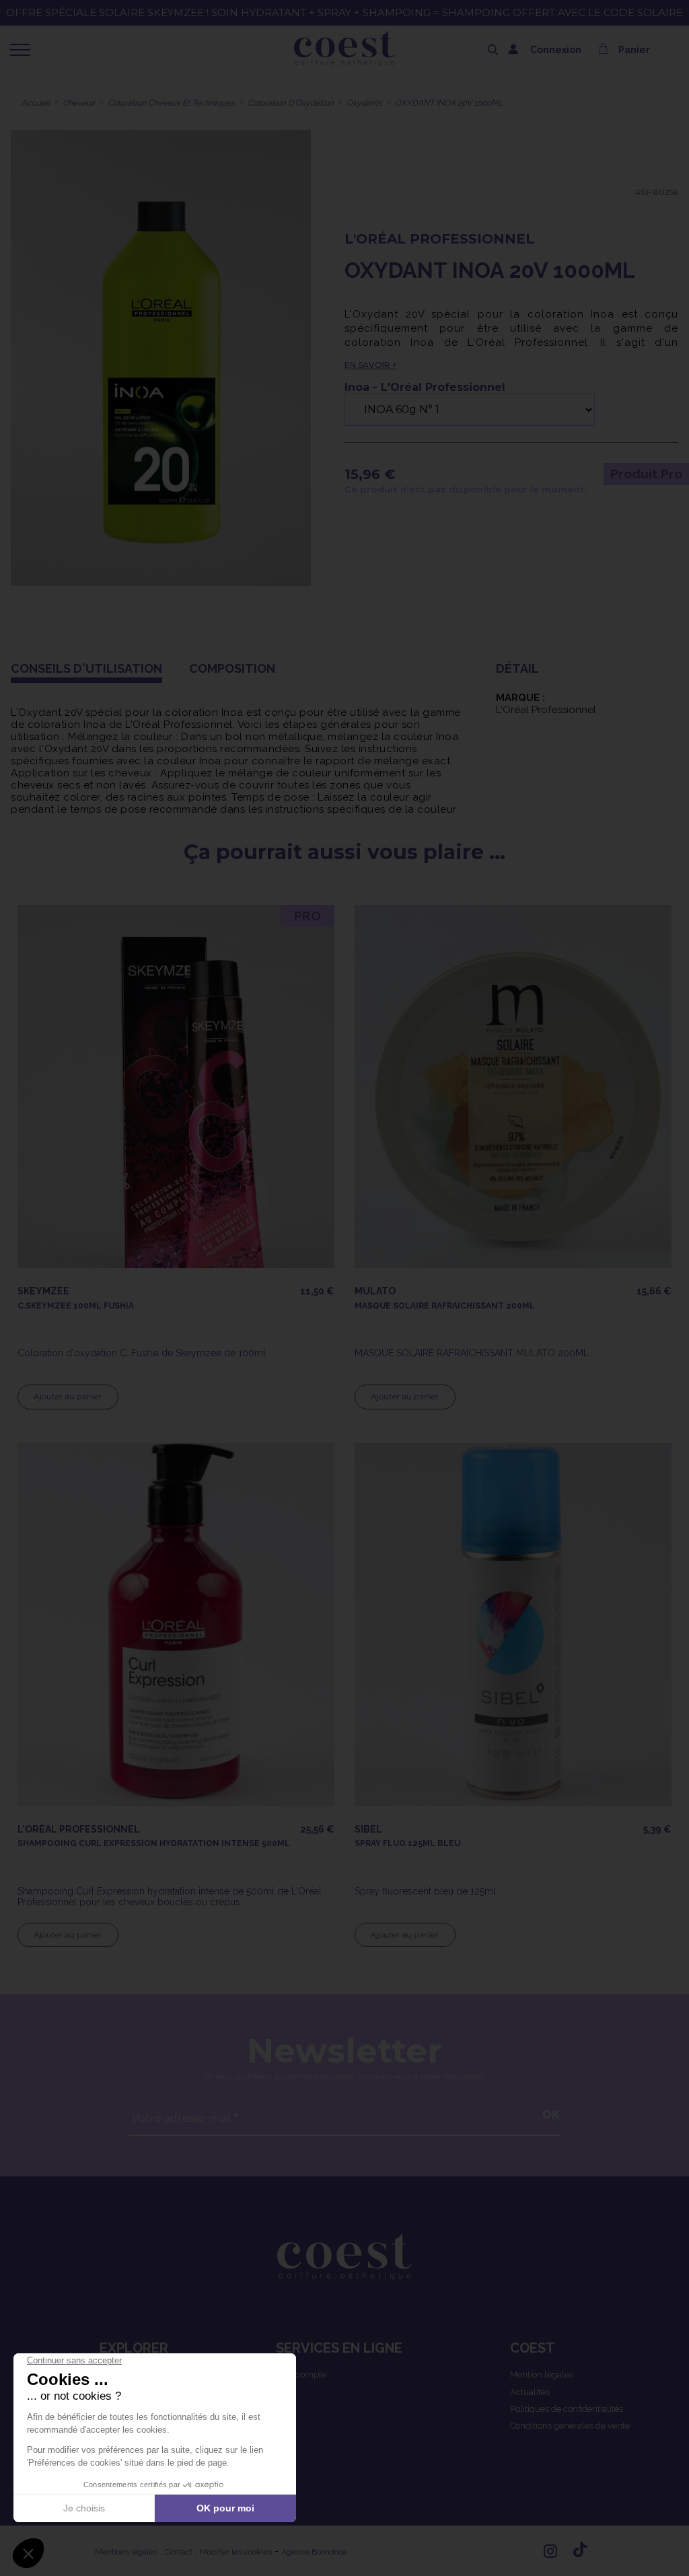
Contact (179, 2552)
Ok (551, 2115)
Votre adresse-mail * (185, 2118)
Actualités (530, 2392)
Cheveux (79, 103)
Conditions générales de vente (570, 2426)
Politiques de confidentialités (567, 2409)
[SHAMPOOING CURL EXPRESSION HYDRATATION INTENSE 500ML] (176, 1625)
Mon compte (301, 2375)
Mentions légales (126, 2552)
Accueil (36, 103)
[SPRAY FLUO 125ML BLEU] (513, 1625)
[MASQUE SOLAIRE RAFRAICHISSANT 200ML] (513, 1087)
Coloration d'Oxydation (291, 103)
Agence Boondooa (314, 2552)
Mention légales (542, 2375)
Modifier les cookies (236, 2552)
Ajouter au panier (68, 1396)
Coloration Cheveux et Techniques (171, 103)
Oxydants (364, 103)
